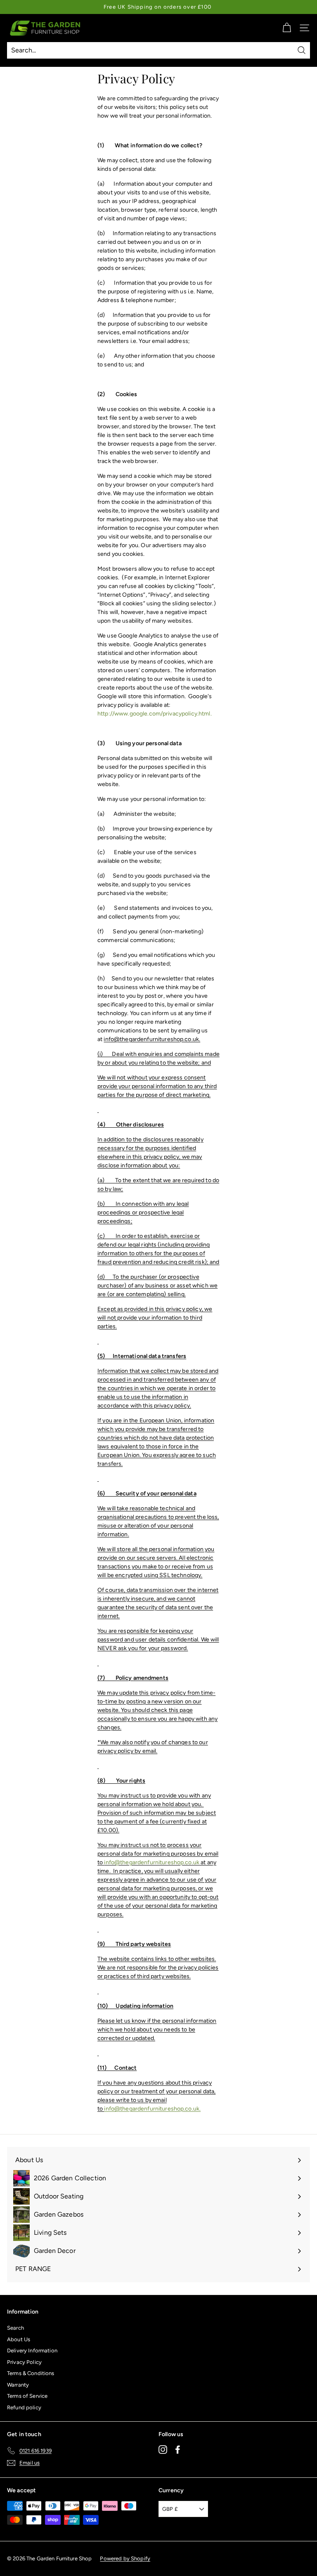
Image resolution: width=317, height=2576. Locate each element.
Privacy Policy (24, 2362)
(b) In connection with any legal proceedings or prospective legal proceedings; (143, 1212)
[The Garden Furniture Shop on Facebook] (178, 2449)
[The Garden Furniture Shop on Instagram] (163, 2449)
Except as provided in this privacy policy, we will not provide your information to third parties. (155, 1318)
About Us (19, 2339)
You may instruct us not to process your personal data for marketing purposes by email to (158, 1854)
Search (15, 2328)
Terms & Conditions (31, 2373)
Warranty (18, 2385)
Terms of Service (27, 2396)
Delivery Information (32, 2351)
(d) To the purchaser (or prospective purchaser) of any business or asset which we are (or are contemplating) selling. (157, 1286)
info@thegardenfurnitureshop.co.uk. (152, 1039)
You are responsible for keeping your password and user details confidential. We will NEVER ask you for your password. (158, 1640)
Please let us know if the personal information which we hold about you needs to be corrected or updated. (157, 2029)
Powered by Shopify (125, 2558)
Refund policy (24, 2407)
